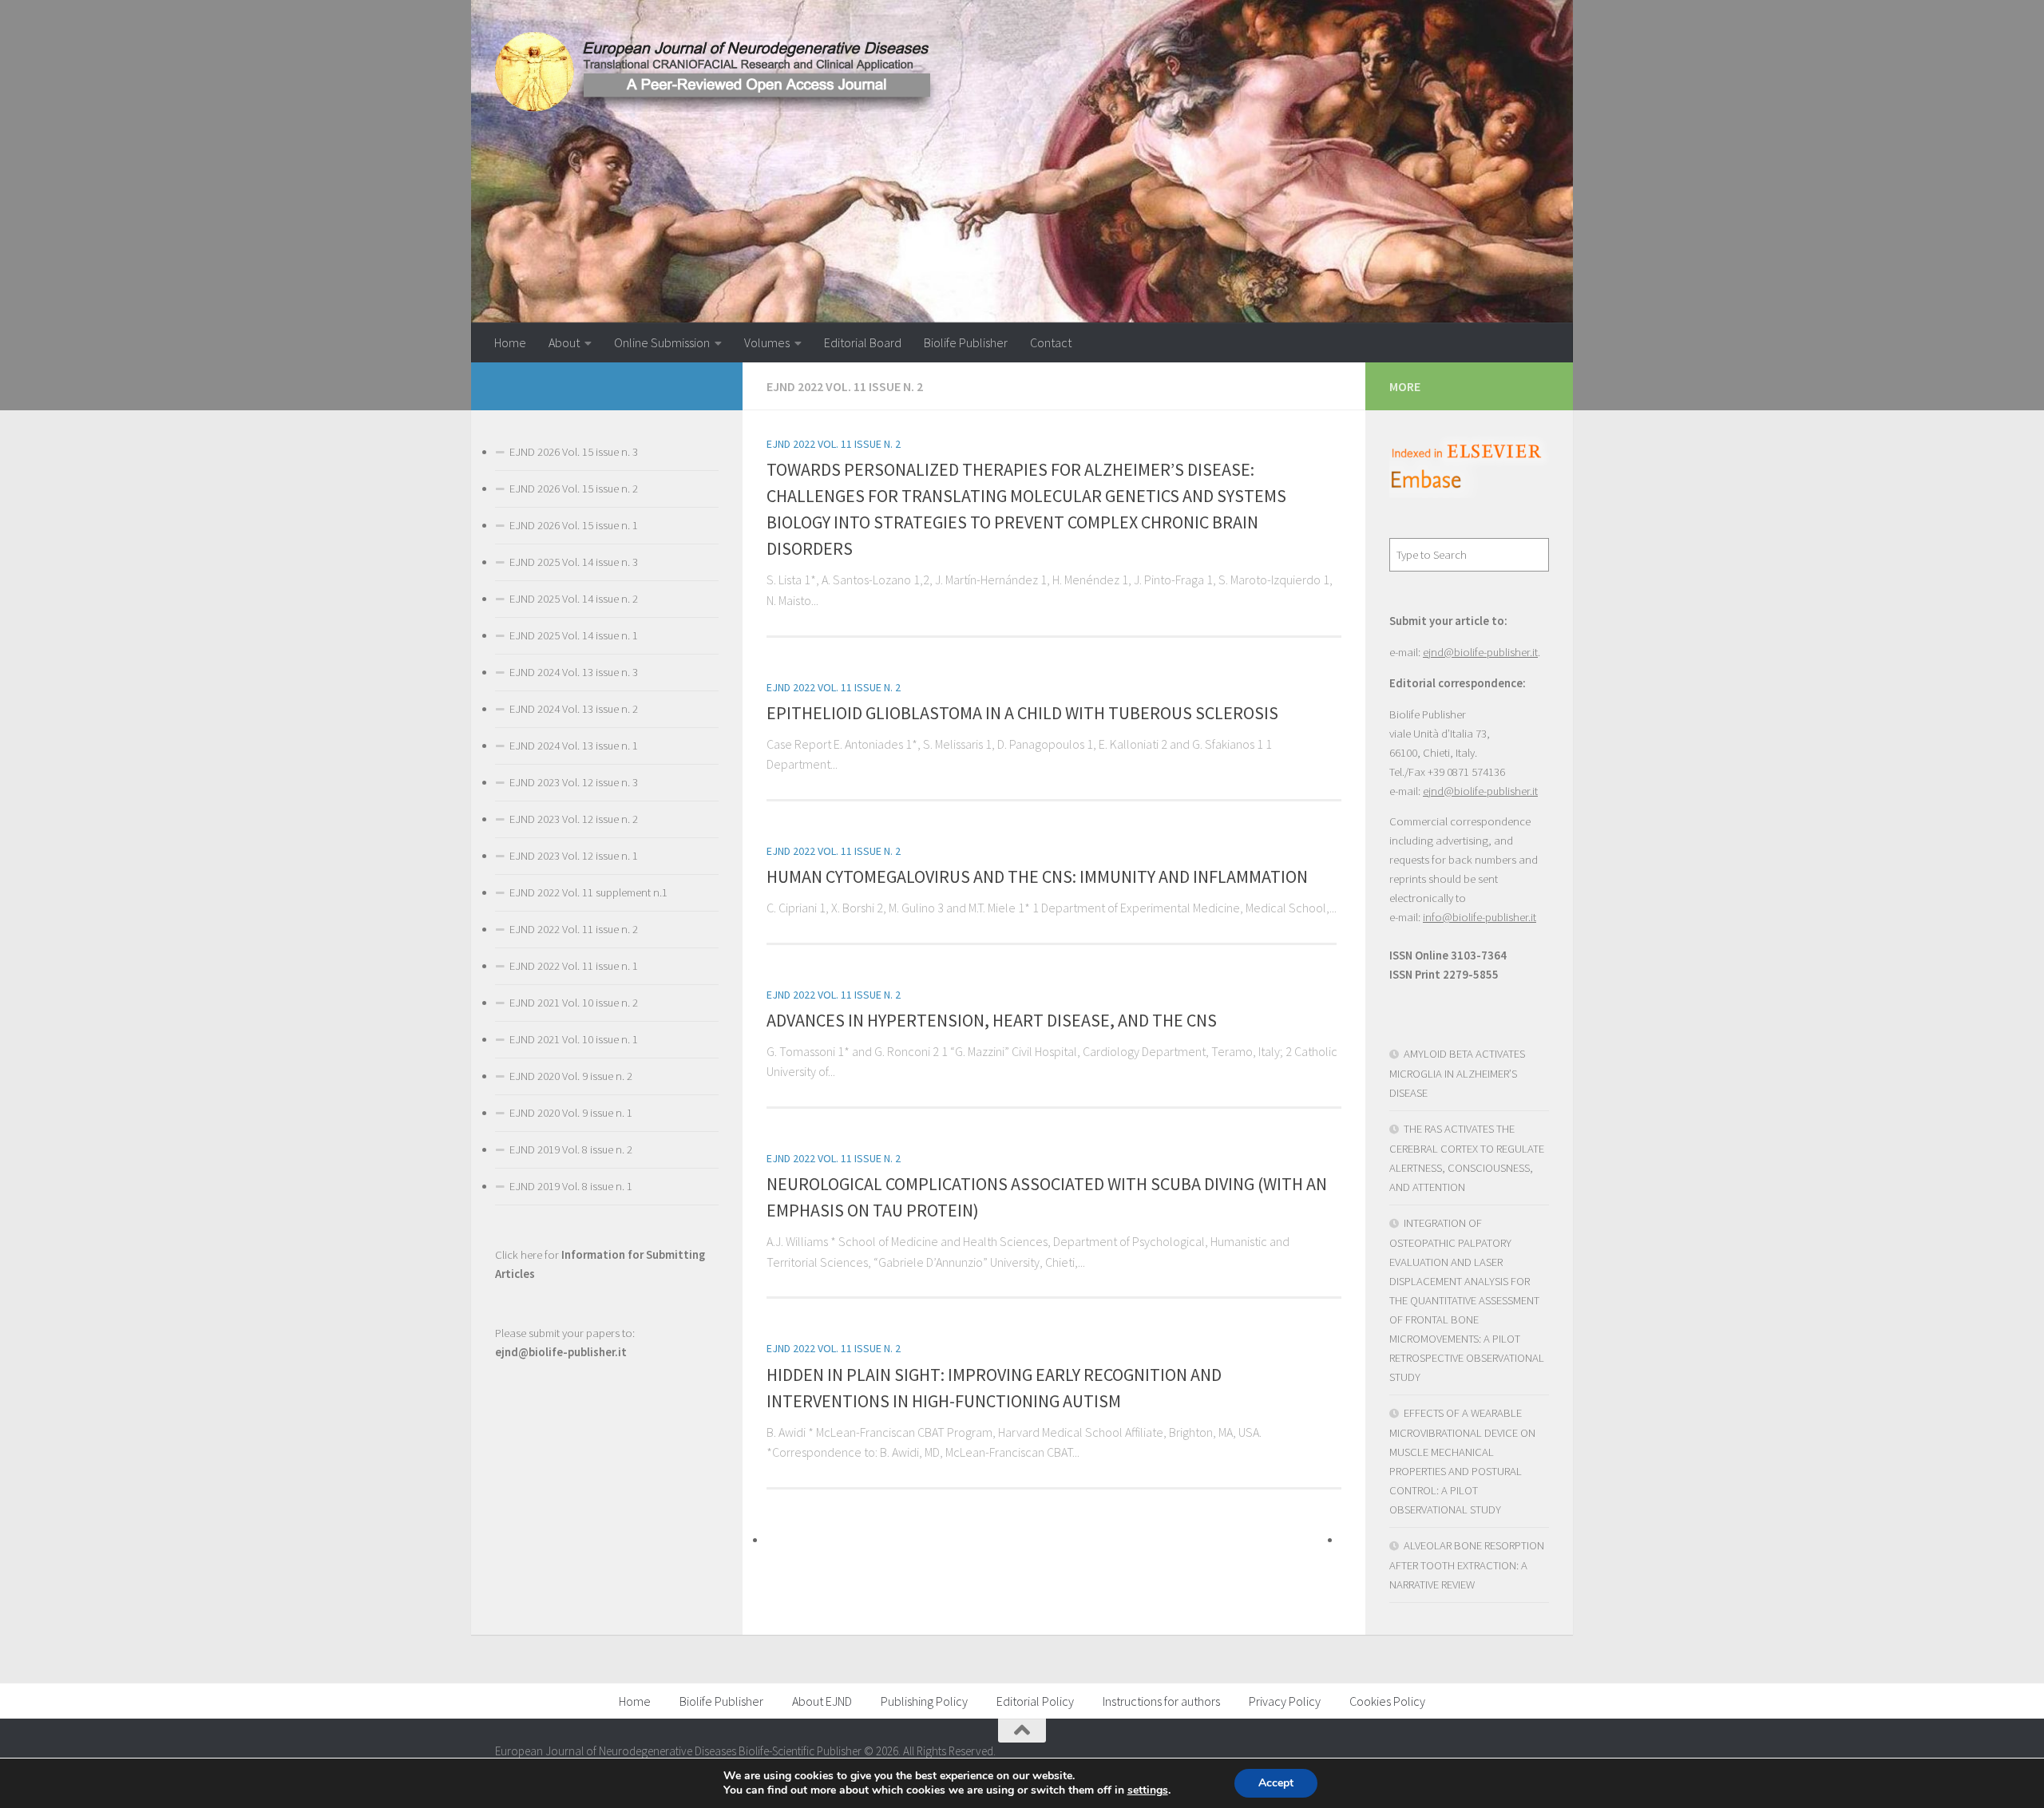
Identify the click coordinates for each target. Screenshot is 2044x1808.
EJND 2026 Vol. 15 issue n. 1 (574, 525)
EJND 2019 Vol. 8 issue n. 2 (571, 1149)
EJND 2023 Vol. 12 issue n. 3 (574, 782)
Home (510, 342)
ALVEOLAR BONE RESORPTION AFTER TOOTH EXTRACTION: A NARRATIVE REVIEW (1467, 1565)
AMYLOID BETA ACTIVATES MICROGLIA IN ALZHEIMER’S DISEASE (1457, 1073)
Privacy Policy (1285, 1701)
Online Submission (662, 342)
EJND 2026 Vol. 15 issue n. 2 (574, 489)
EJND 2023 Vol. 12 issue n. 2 (574, 819)
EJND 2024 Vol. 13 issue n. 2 (574, 709)
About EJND (822, 1701)
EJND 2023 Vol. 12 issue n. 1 (574, 856)
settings (1148, 1790)
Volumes (767, 342)
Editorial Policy (1035, 1701)
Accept (1276, 1783)
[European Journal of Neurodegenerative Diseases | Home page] (719, 72)
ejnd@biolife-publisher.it (1480, 652)
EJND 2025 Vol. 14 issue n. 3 (574, 562)
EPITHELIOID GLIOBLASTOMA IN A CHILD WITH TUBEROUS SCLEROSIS (1022, 713)
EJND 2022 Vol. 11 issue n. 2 (834, 444)
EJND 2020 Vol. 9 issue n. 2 (571, 1076)
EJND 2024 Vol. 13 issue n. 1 (574, 746)
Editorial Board (863, 342)
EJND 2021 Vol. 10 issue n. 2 (574, 1003)
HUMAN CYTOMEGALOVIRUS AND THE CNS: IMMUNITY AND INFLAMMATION (1037, 876)
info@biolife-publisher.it (1480, 917)
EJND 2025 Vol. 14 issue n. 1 (574, 635)
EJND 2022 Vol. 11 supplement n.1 (588, 892)
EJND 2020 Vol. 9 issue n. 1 (571, 1113)
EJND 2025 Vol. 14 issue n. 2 (574, 599)
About (564, 342)
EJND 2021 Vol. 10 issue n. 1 (574, 1039)
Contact (1051, 342)
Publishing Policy (924, 1701)
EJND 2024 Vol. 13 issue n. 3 (574, 672)
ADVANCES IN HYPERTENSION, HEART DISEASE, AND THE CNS (992, 1020)
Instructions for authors (1161, 1701)
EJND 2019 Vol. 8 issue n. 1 (571, 1186)
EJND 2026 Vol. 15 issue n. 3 (574, 452)
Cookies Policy (1387, 1701)
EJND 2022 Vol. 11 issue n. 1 (574, 966)
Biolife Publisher (966, 342)
